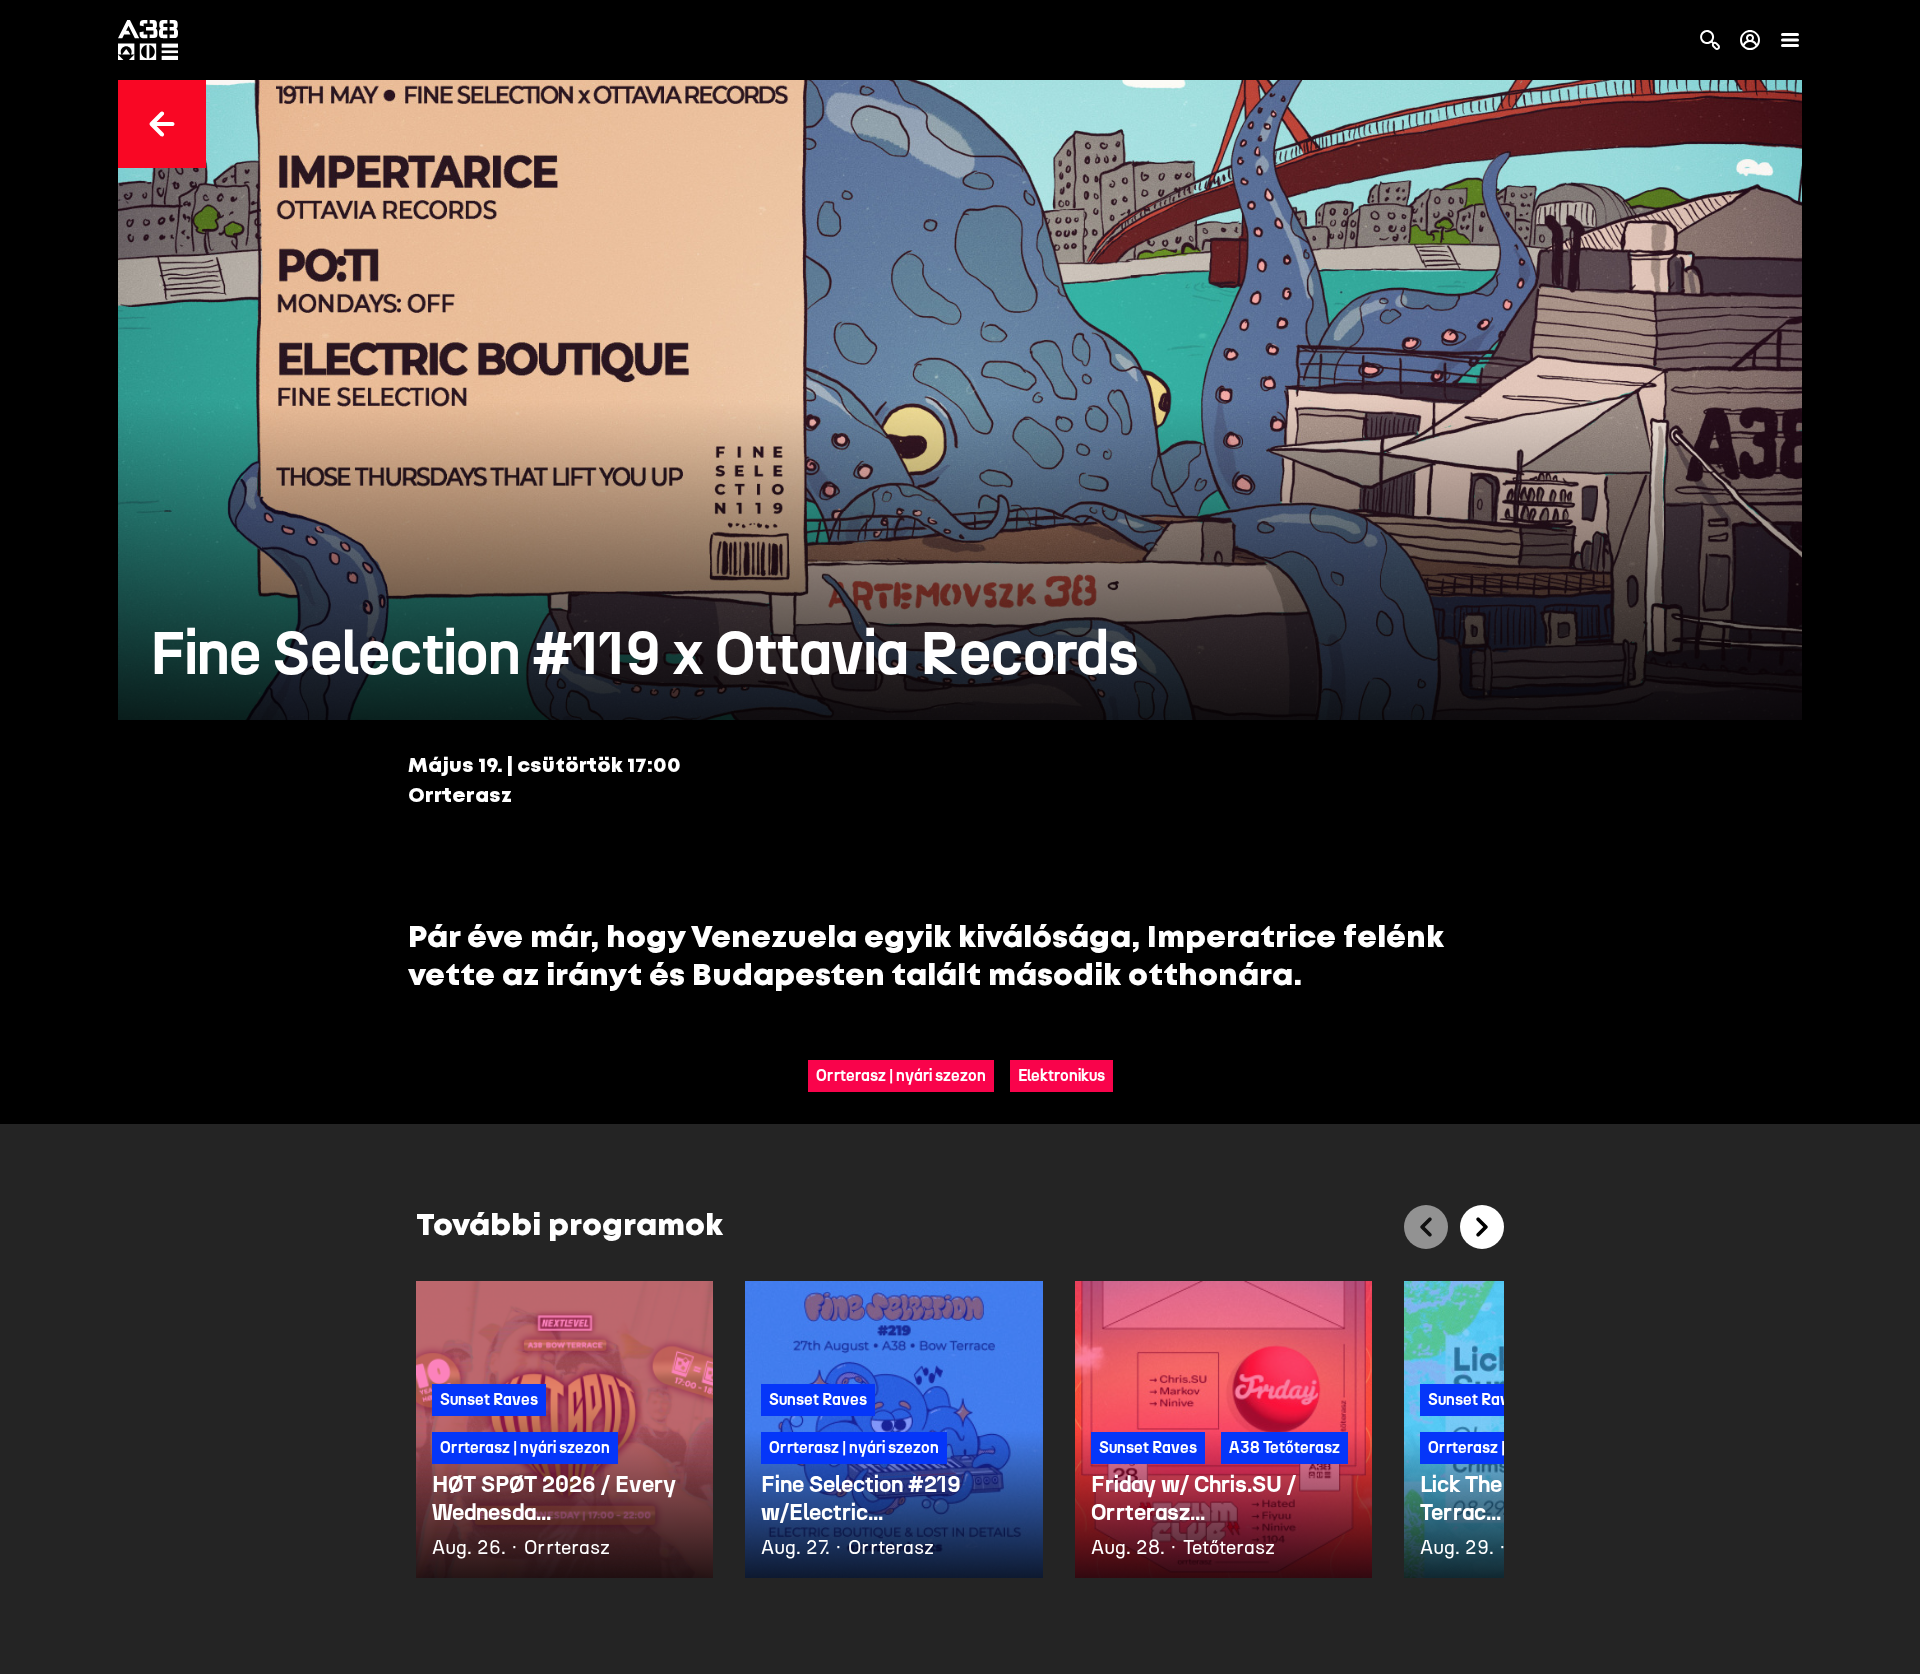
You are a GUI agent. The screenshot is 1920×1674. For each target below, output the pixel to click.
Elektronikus (1061, 1075)
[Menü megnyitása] (1790, 40)
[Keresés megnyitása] (1710, 40)
